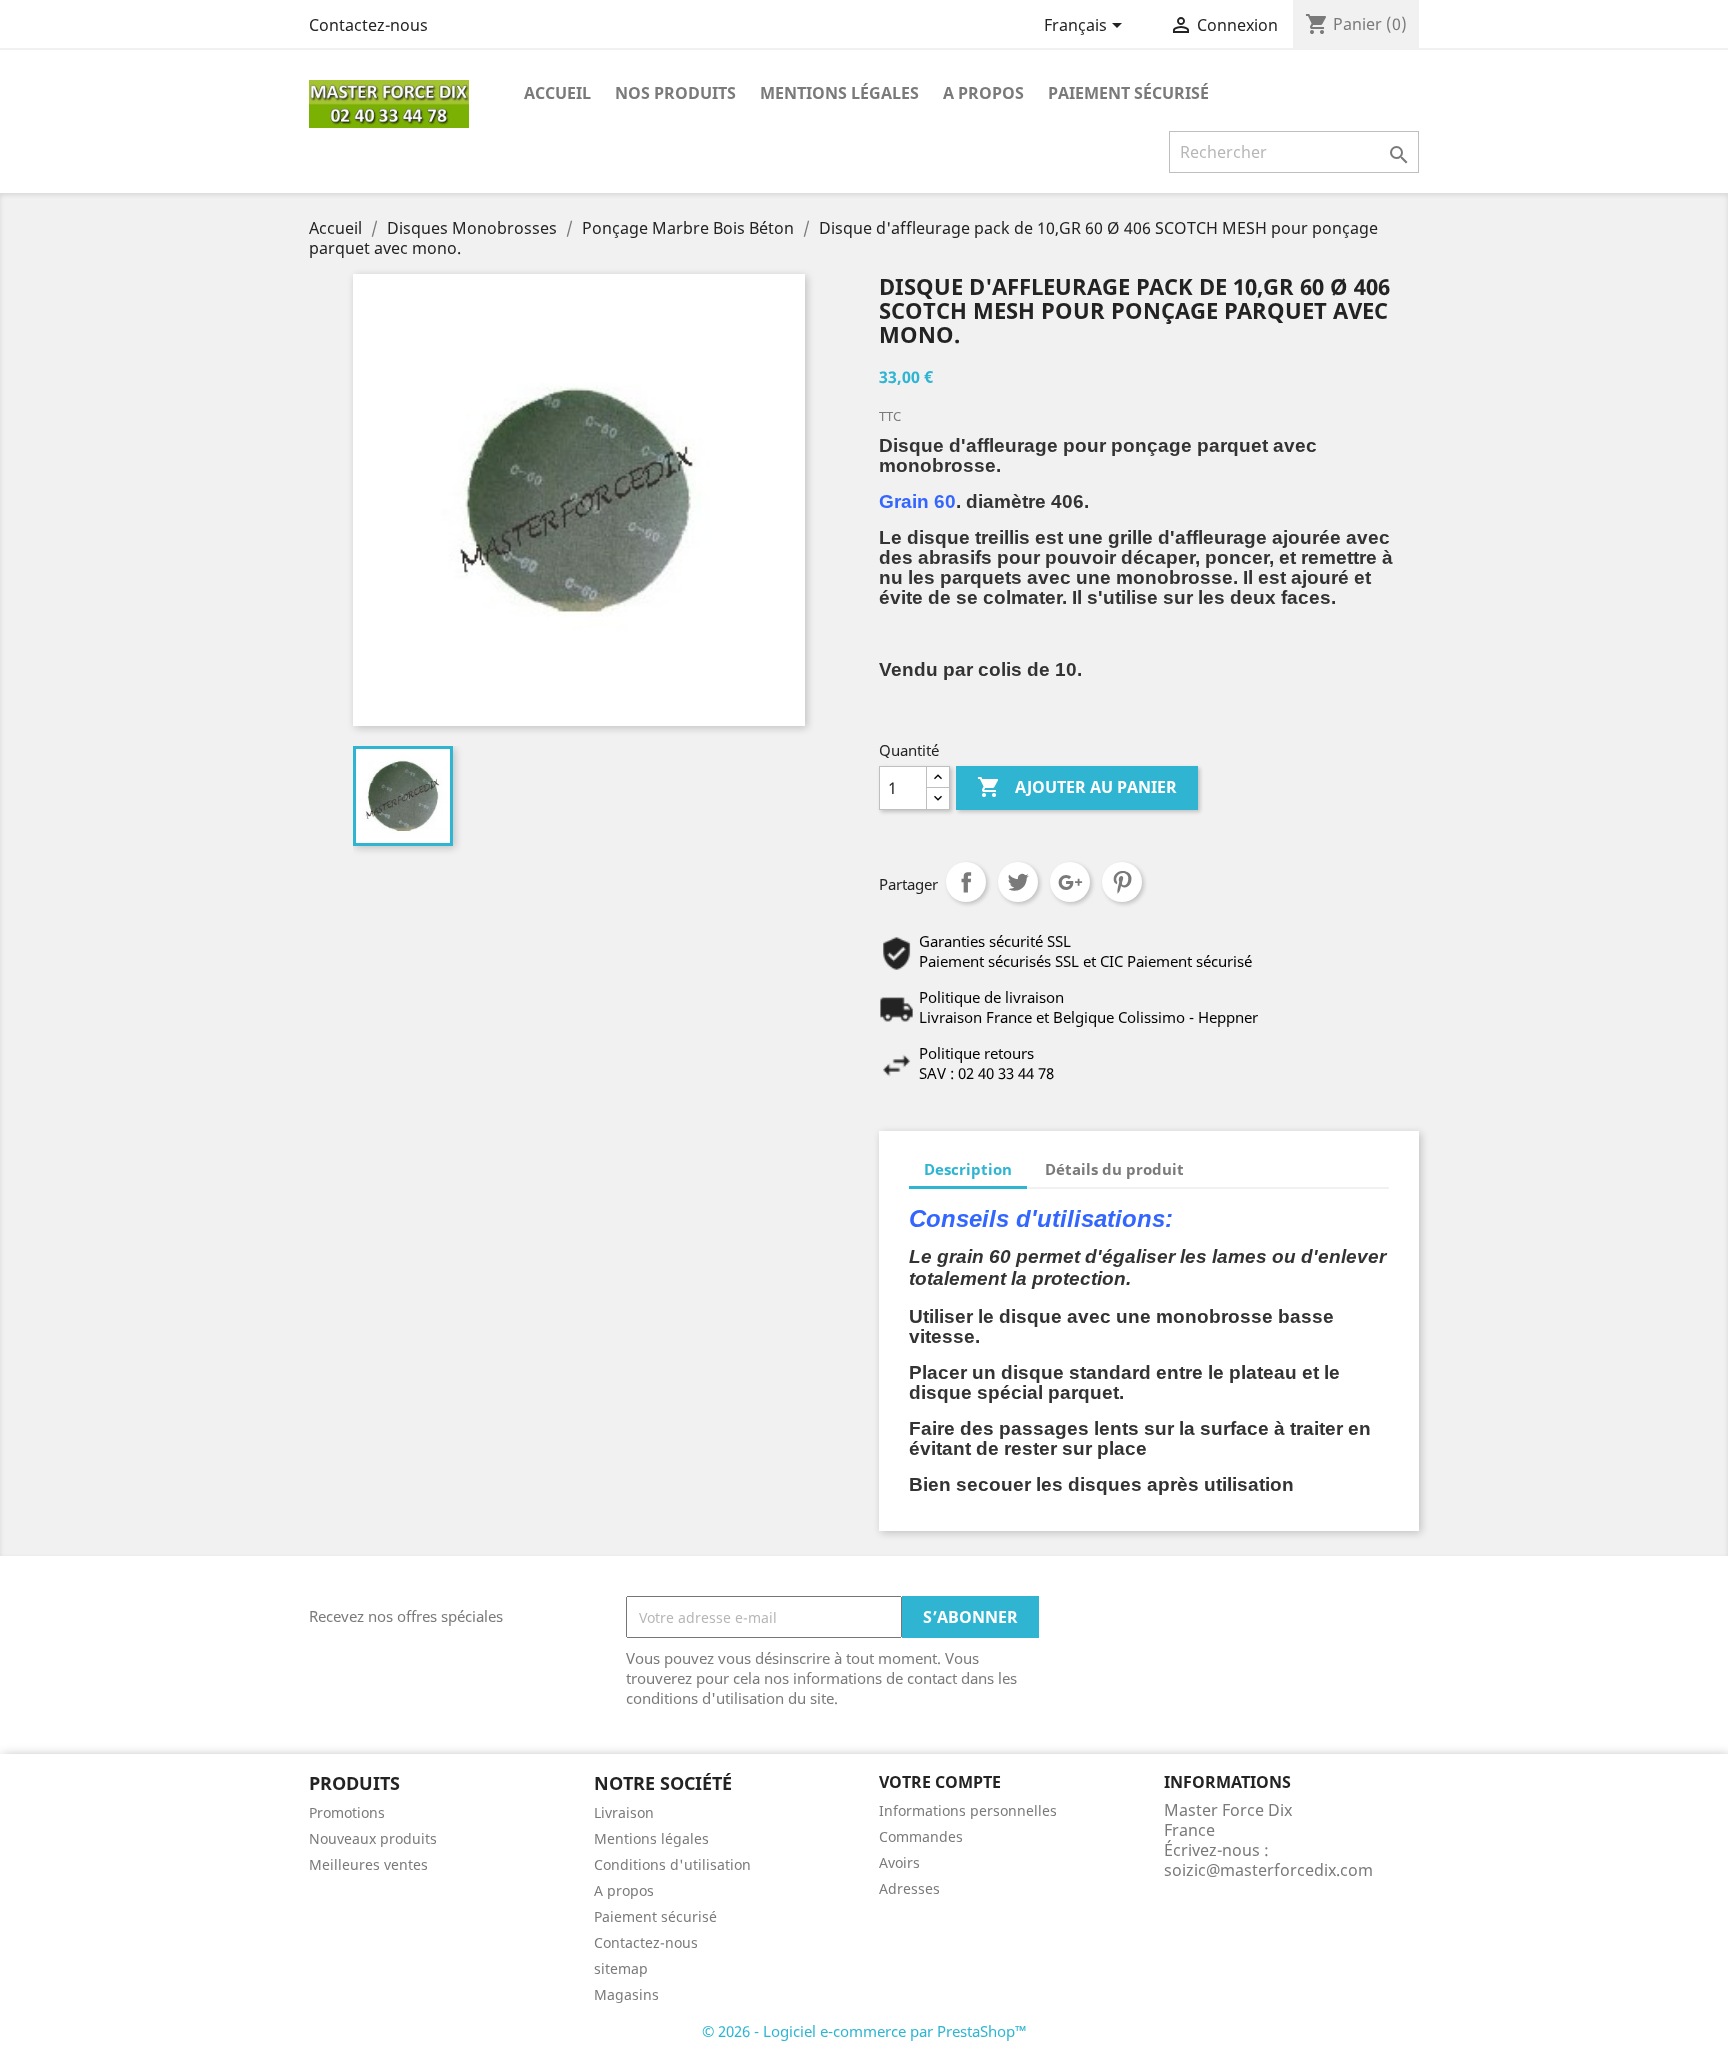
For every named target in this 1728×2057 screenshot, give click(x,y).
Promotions (347, 1812)
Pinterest (1122, 882)
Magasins (626, 1994)
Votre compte (940, 1782)
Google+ (1070, 882)
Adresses (909, 1888)
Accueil (557, 93)
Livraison (624, 1812)
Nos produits (675, 93)
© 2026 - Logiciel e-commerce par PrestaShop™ (864, 2031)
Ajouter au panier (1077, 787)
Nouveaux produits (373, 1838)
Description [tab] (968, 1169)
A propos (983, 93)
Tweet (1018, 882)
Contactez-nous (368, 25)
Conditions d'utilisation (672, 1864)
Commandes (921, 1836)
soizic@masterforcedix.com (1268, 1870)
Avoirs (899, 1862)
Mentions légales (839, 93)
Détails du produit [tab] (1114, 1169)
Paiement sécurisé (1128, 93)
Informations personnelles (968, 1810)
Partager (966, 882)
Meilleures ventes (368, 1864)
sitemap (621, 1968)
